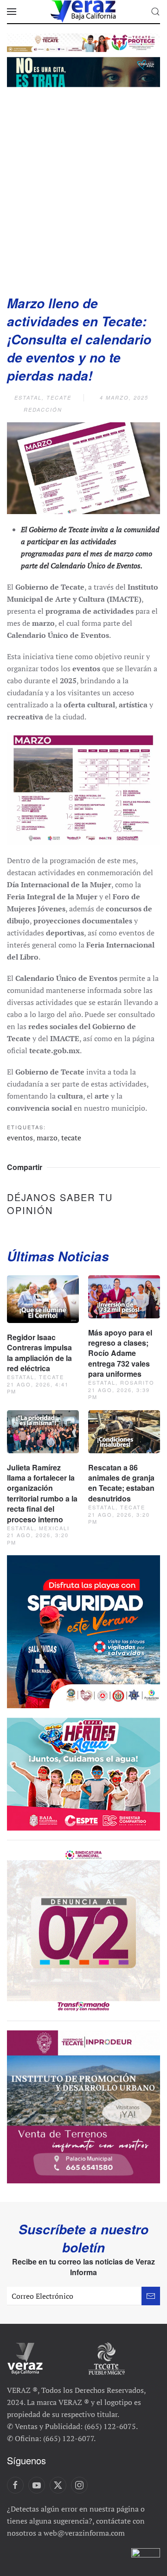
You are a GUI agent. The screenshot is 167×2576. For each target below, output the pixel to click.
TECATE (59, 398)
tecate (71, 1138)
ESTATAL (28, 398)
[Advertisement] (83, 188)
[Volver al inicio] (83, 12)
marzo (47, 1138)
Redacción (43, 410)
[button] (12, 12)
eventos (20, 1138)
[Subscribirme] (151, 2296)
